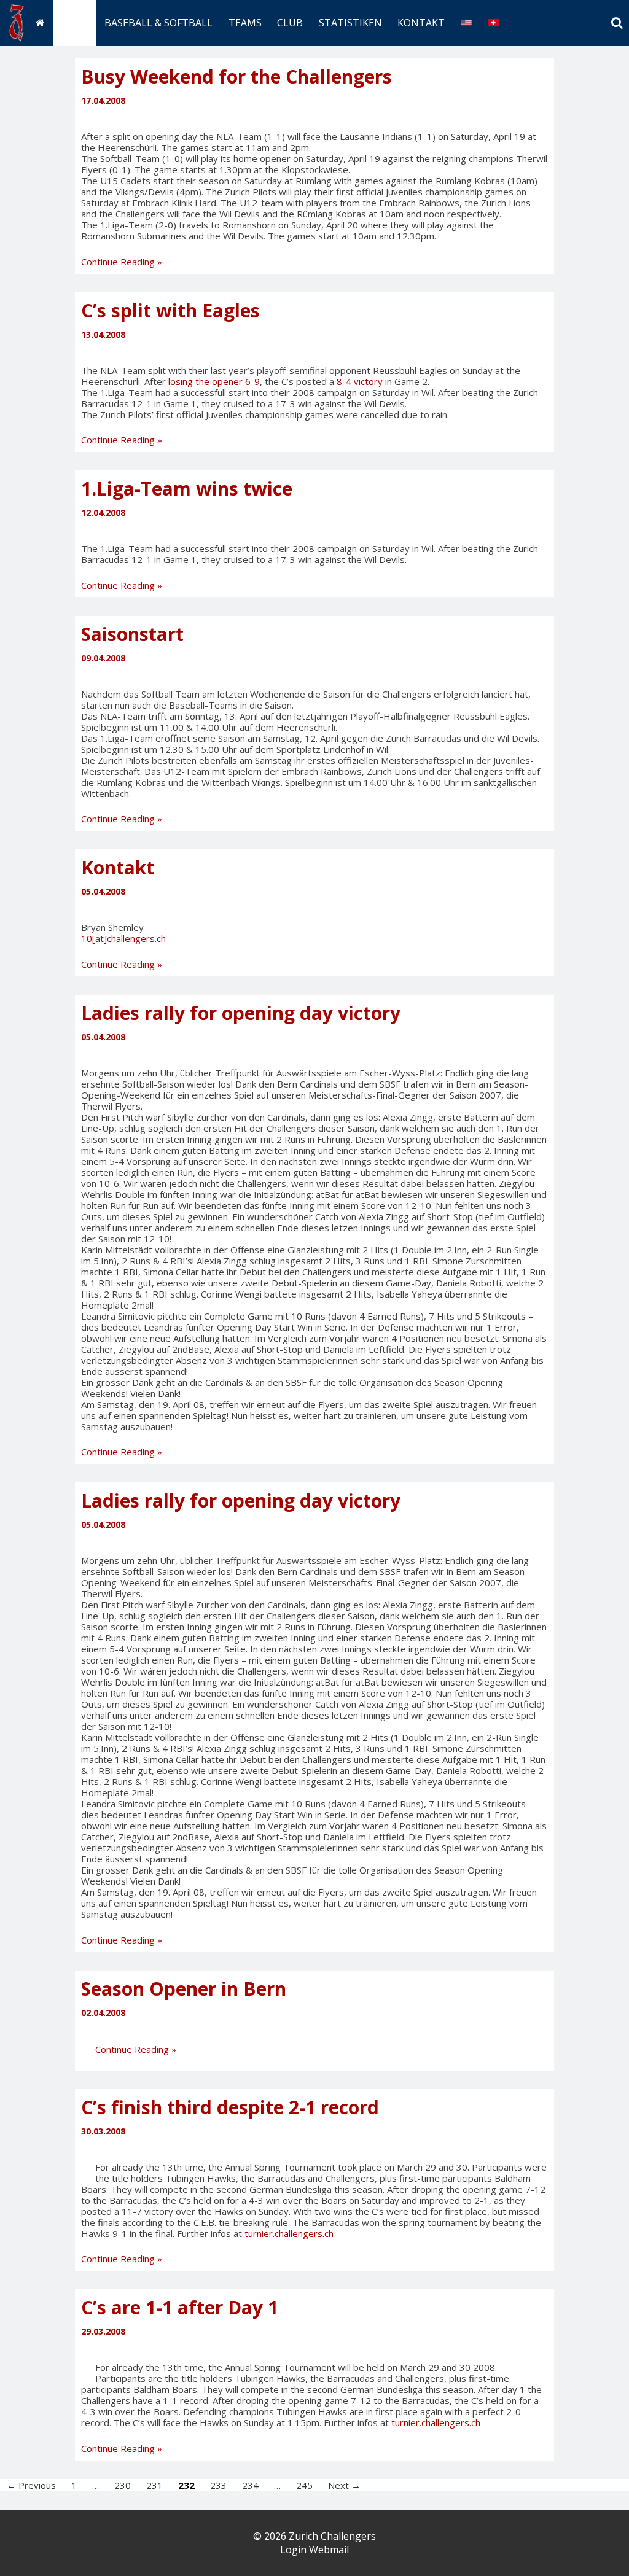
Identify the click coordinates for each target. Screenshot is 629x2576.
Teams (245, 23)
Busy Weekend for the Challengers (236, 76)
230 (123, 2485)
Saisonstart (132, 634)
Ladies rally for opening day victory (241, 1013)
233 (218, 2485)
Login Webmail (314, 2550)
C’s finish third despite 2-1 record (230, 2107)
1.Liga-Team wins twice (187, 488)
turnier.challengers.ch (289, 2233)
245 (304, 2485)
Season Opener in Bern (184, 1989)
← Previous (31, 2485)
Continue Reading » (122, 262)
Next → (344, 2485)
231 (154, 2485)
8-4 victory (360, 381)
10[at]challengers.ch (123, 938)
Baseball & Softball (158, 23)
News (74, 23)
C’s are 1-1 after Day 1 (180, 2307)
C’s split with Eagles (170, 310)
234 (250, 2485)
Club (290, 23)
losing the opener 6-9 (214, 381)
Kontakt (421, 23)
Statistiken (350, 23)
